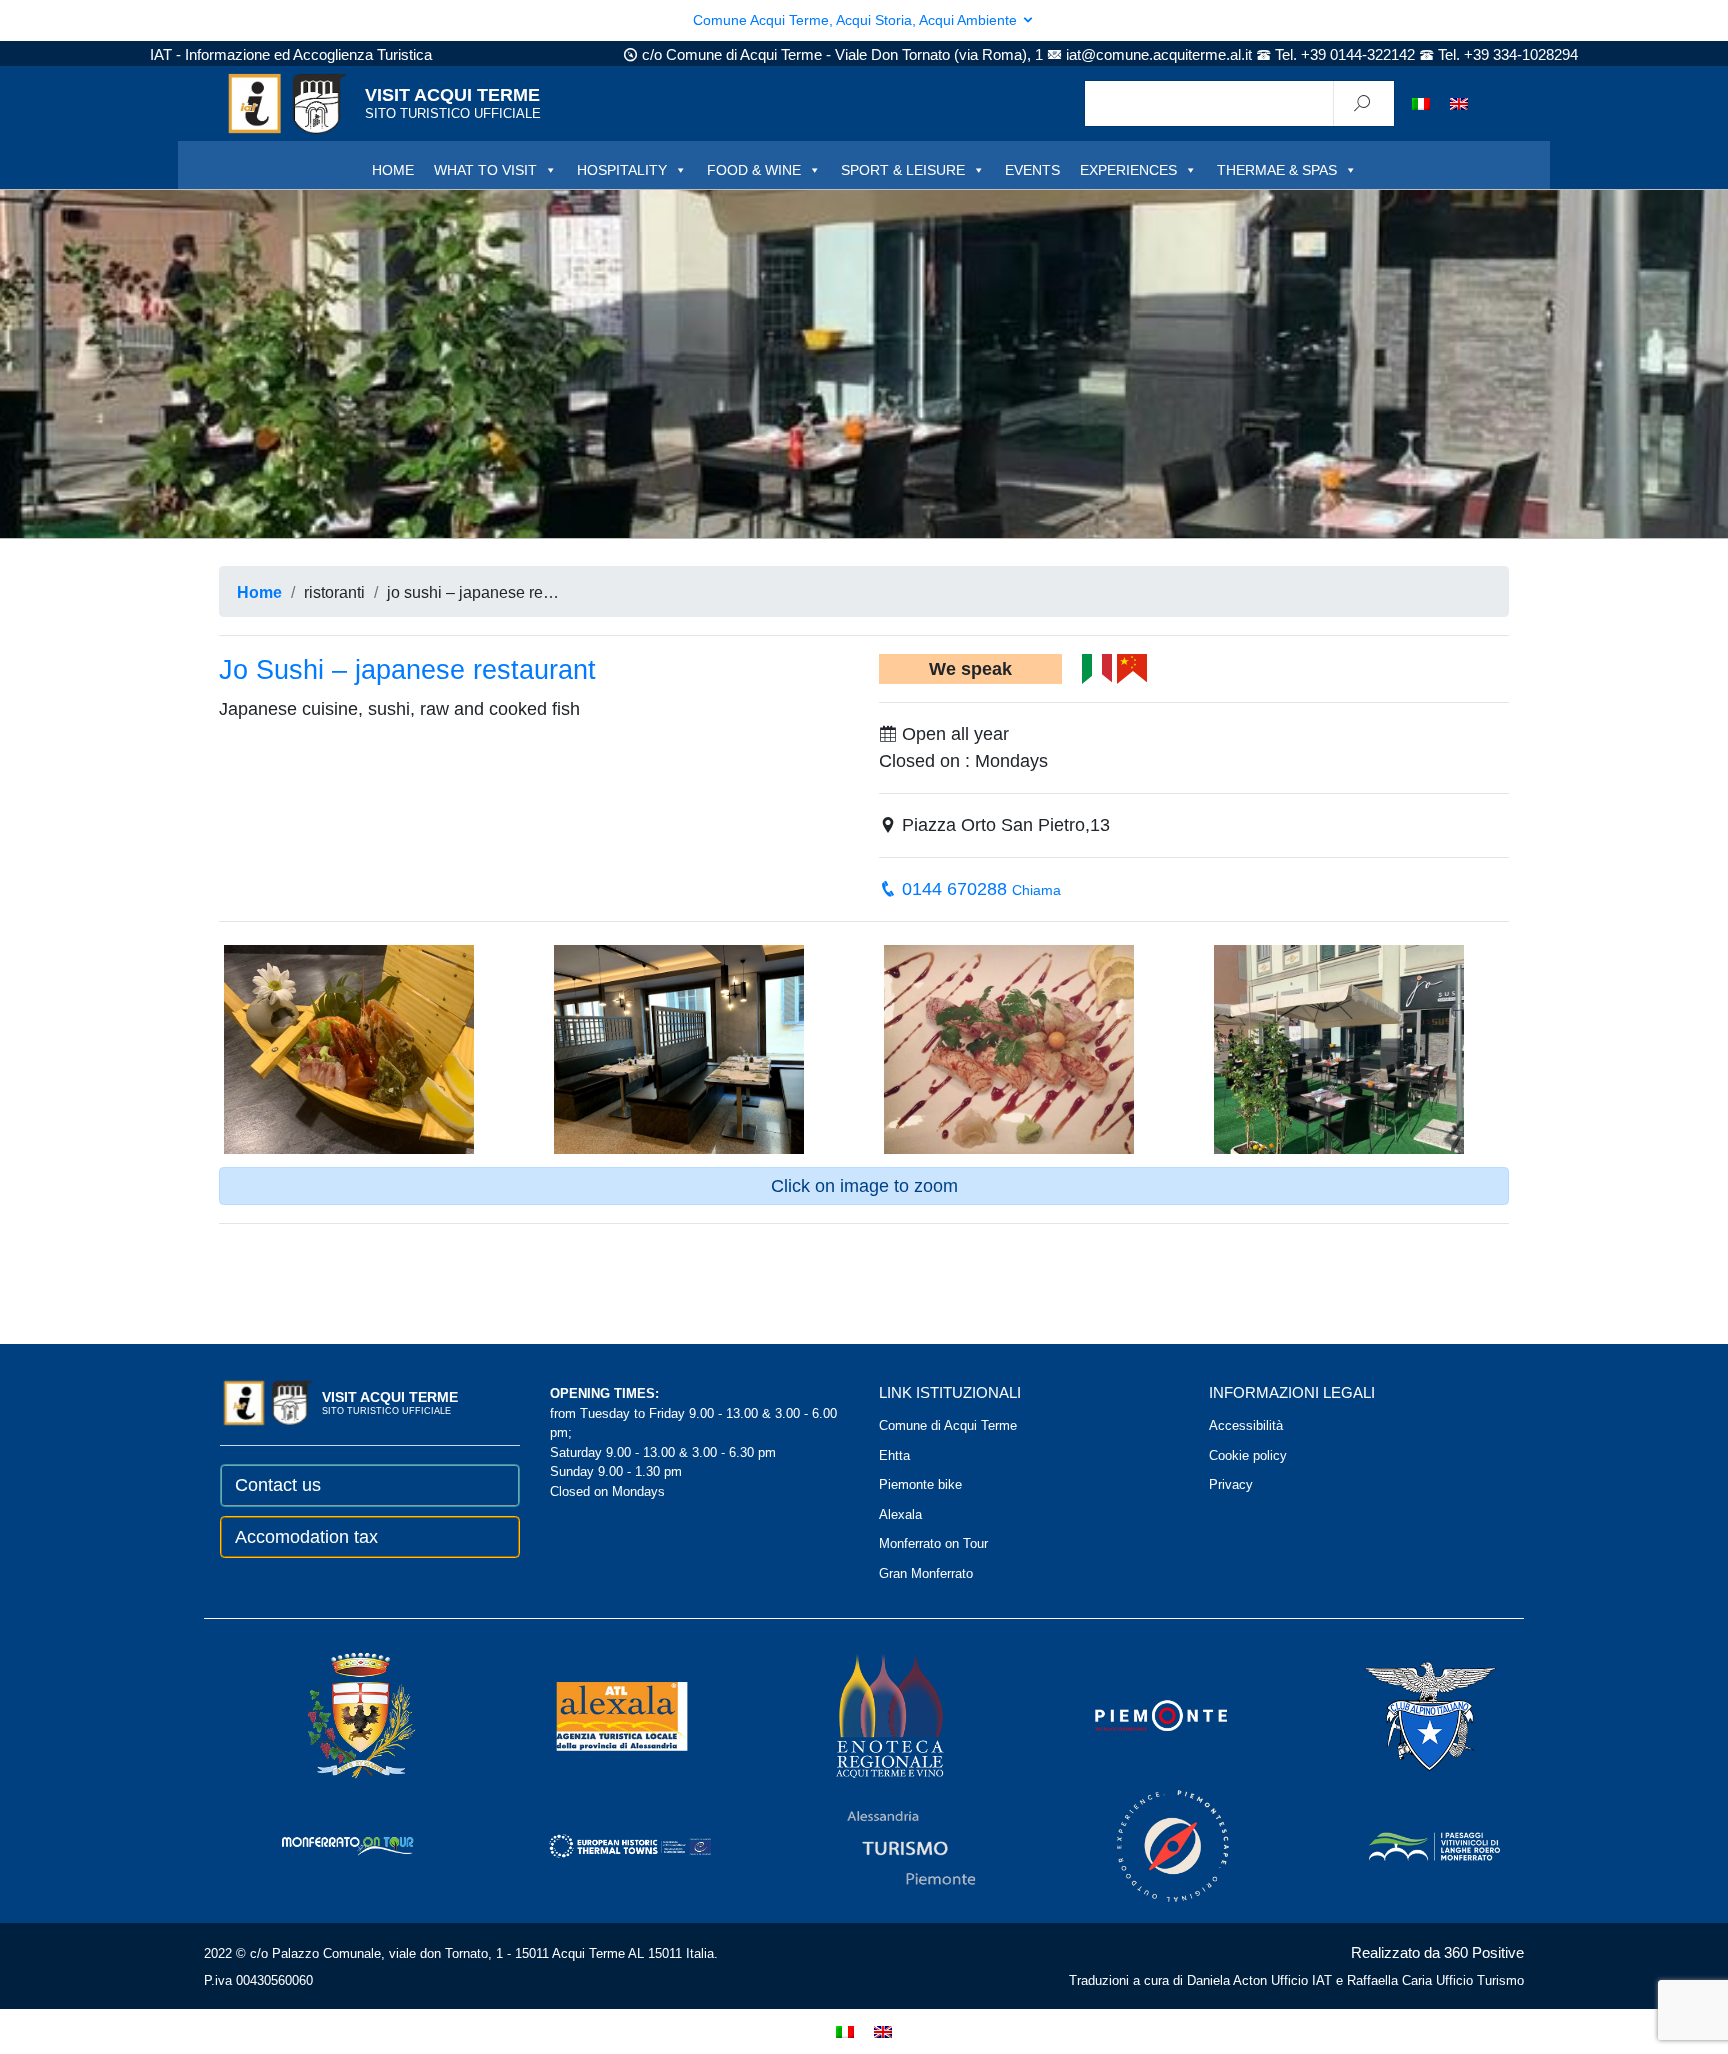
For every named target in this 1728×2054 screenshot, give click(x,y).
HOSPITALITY (622, 170)
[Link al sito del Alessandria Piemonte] (884, 1845)
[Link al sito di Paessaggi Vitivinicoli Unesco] (1407, 1845)
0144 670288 (979, 889)
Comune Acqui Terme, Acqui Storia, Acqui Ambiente (857, 20)
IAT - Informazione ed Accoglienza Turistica (291, 54)
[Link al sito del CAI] (1403, 1715)
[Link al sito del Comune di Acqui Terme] (333, 1715)
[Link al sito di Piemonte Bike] (1146, 1845)
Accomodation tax (306, 1537)
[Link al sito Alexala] (594, 1715)
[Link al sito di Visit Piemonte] (1134, 1715)
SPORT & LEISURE (903, 170)
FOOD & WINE (754, 170)
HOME (393, 170)
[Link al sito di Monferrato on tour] (321, 1845)
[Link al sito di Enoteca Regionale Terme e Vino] (864, 1715)
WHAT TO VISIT (485, 170)
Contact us (278, 1485)
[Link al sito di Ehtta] (602, 1845)
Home (259, 592)
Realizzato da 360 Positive (1437, 1952)
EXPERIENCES (1128, 170)
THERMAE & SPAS (1277, 170)
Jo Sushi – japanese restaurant (407, 670)
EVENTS (1032, 170)
